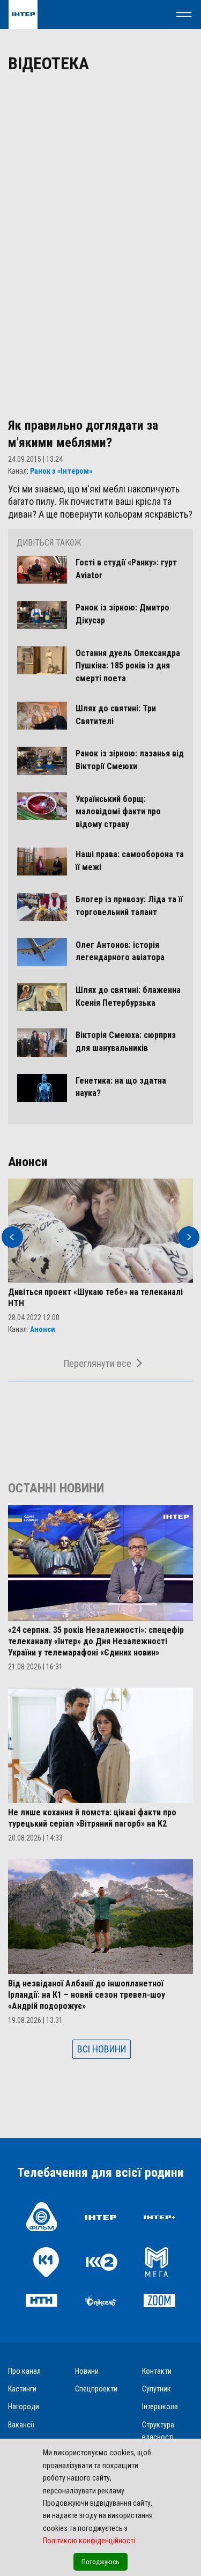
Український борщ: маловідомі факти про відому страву (118, 812)
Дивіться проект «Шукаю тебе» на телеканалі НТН (95, 1298)
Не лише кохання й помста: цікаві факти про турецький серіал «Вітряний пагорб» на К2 (92, 1818)
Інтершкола (160, 2406)
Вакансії (21, 2425)
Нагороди (24, 2406)
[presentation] (12, 1237)
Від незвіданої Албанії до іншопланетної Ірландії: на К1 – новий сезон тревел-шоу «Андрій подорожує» (87, 1995)
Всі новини (102, 2049)
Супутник (157, 2389)
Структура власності (158, 2431)
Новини (87, 2371)
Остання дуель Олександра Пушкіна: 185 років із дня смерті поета (128, 666)
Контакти (157, 2371)
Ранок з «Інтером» (61, 471)
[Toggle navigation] (184, 14)
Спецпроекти (96, 2389)
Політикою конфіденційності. (90, 2541)
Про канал (24, 2371)
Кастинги (22, 2389)
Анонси (43, 1329)
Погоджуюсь (100, 2562)
